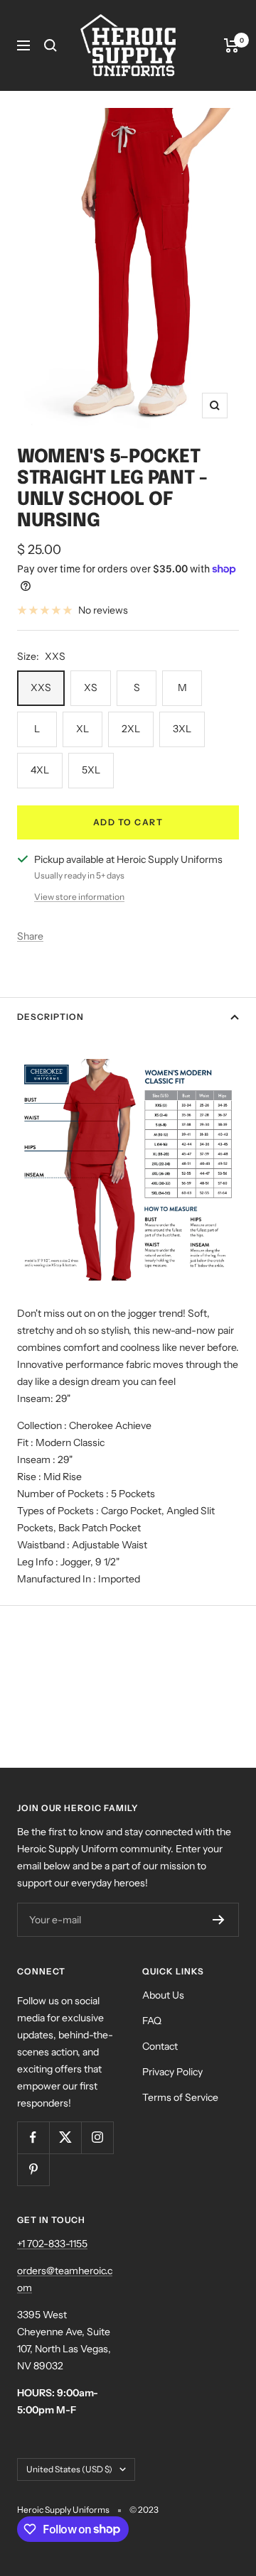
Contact (160, 2046)
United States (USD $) (69, 2469)
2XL (131, 729)
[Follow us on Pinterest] (33, 2169)
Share (30, 936)
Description (50, 1017)
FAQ (152, 2021)
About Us (163, 1995)
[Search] (50, 45)
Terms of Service (180, 2097)
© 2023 (144, 2510)
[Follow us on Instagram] (97, 2137)
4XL (40, 770)
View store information (79, 897)
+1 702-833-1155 (52, 2244)
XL (82, 729)
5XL (91, 770)
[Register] (219, 1920)
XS (91, 688)
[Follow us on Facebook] (33, 2137)
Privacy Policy (172, 2072)
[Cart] (231, 45)
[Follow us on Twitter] (65, 2137)
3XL (182, 729)
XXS (41, 688)
